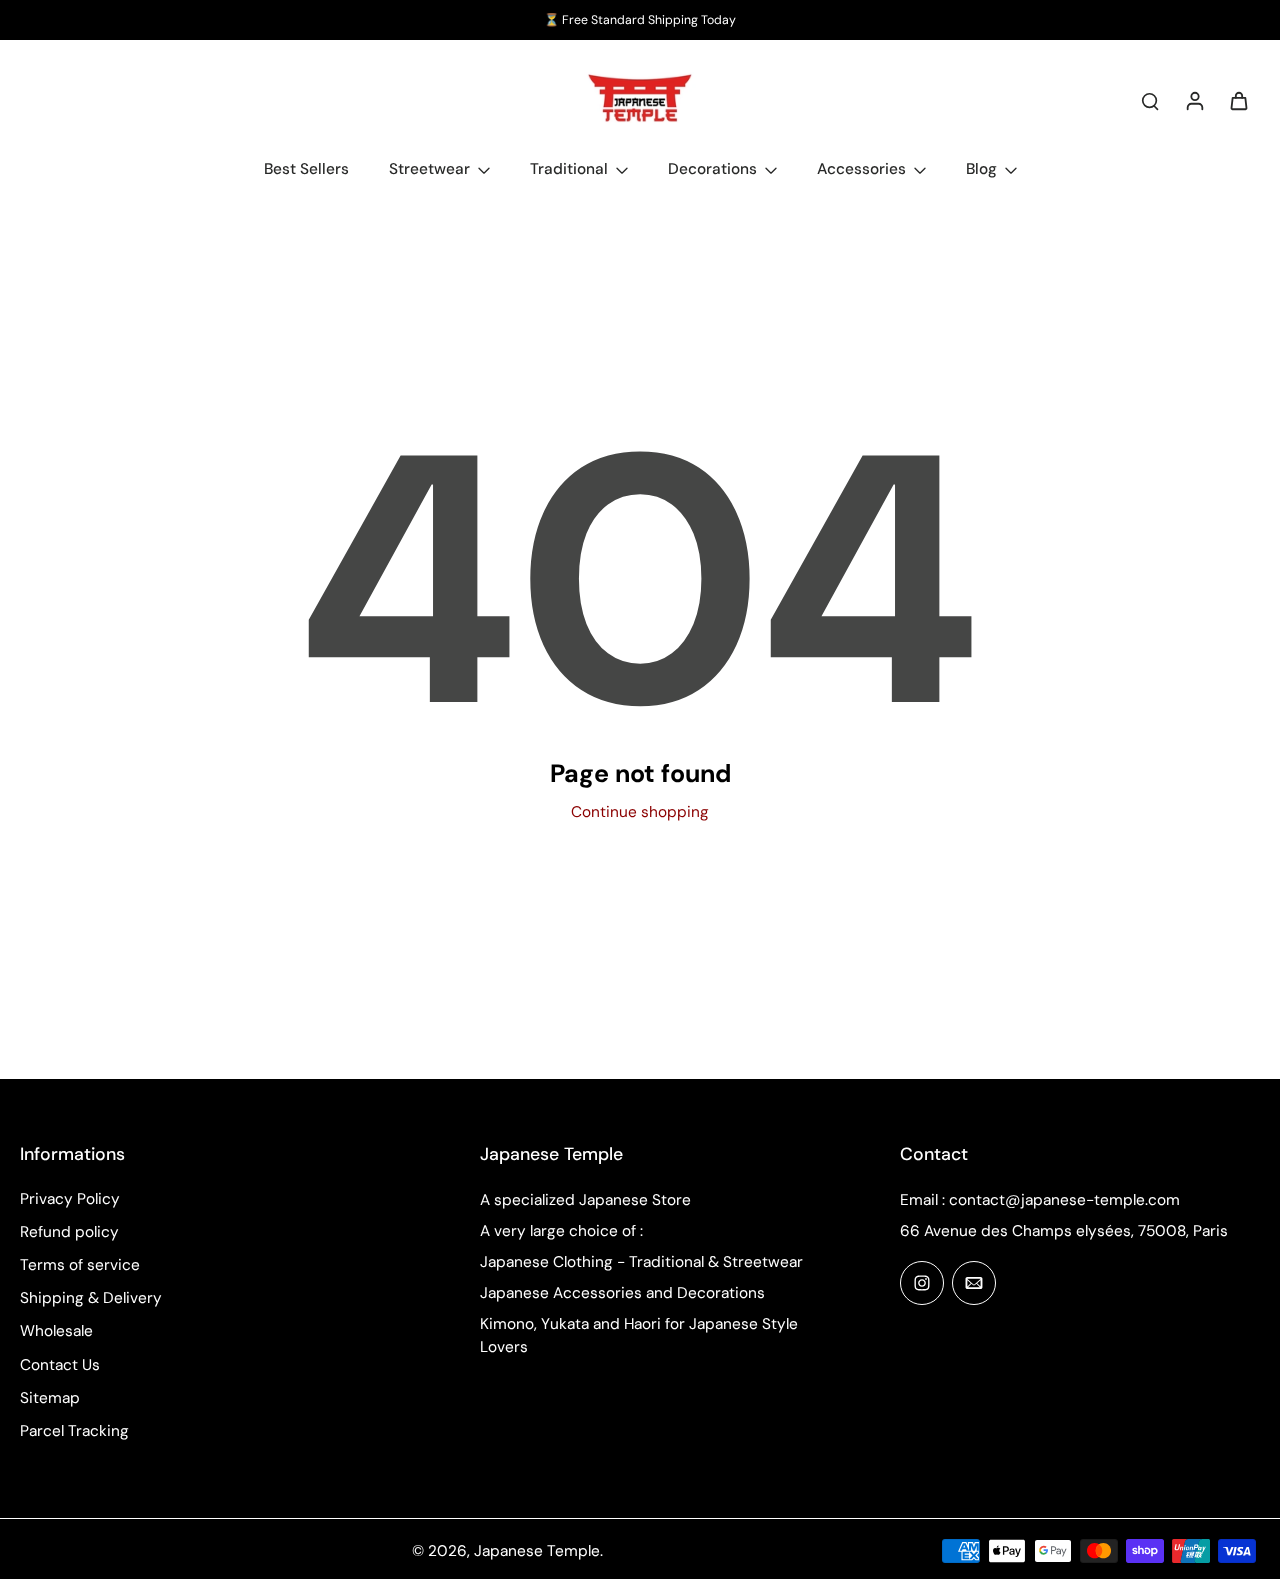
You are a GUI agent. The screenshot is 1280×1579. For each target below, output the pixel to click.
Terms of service (80, 1265)
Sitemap (50, 1398)
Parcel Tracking (74, 1431)
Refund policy (69, 1232)
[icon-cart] (1238, 100)
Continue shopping (640, 812)
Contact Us (60, 1365)
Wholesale (56, 1331)
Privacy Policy (70, 1199)
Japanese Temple (537, 1551)
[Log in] (1194, 100)
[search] (1150, 100)
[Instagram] (922, 1283)
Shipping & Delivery (91, 1298)
